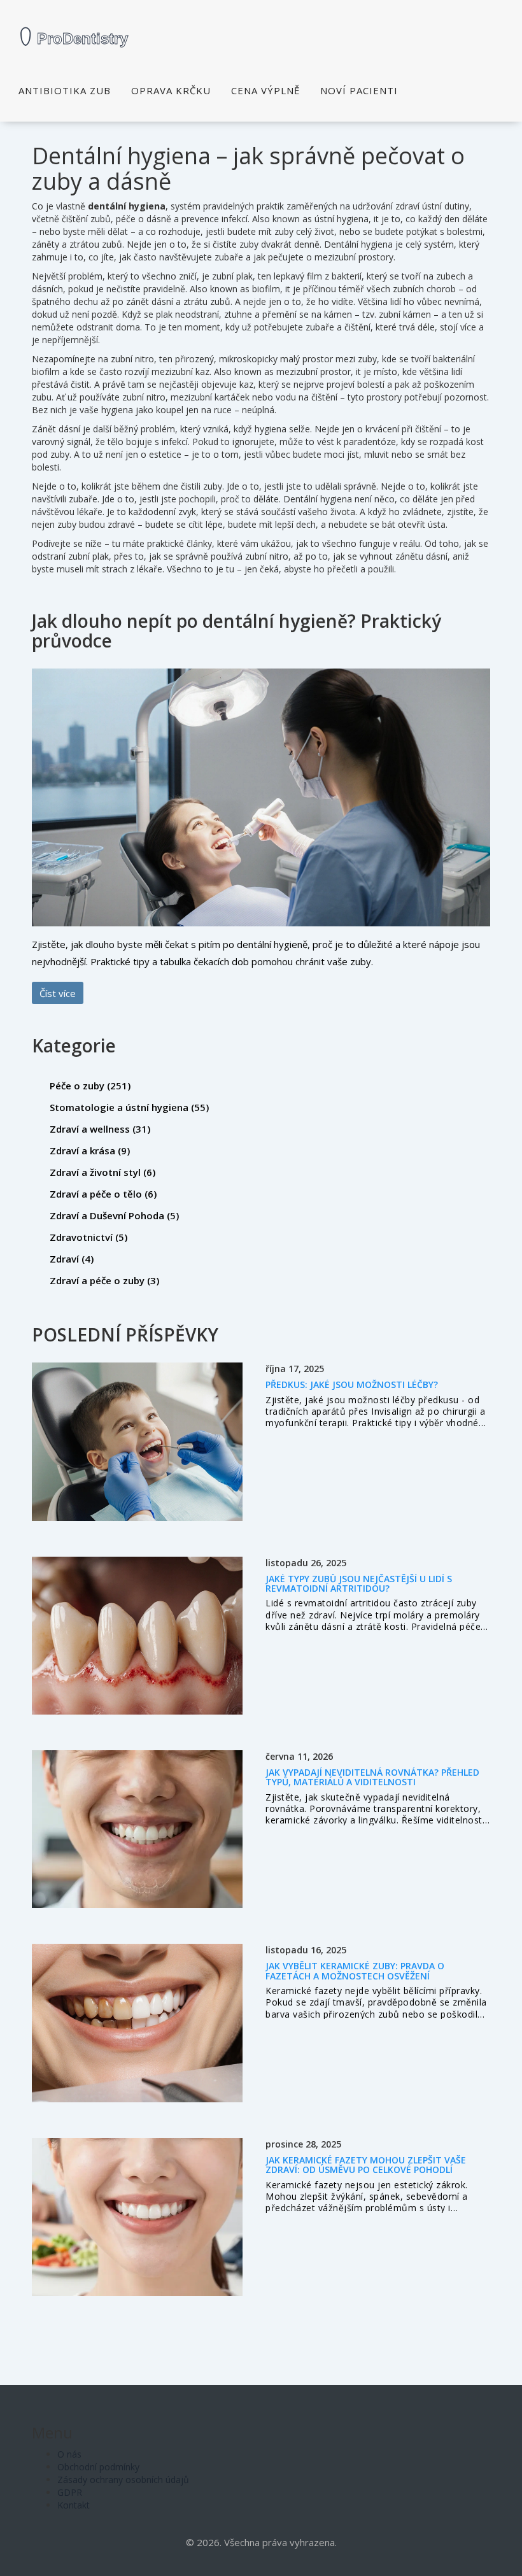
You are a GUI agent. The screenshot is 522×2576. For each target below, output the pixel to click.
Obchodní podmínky (98, 2467)
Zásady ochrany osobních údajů (123, 2480)
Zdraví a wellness (100, 1129)
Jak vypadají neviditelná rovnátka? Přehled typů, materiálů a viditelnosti (372, 1777)
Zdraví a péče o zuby (104, 1280)
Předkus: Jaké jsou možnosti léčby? (352, 1384)
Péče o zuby (90, 1086)
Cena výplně (265, 90)
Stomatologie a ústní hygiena (129, 1107)
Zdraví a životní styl (102, 1172)
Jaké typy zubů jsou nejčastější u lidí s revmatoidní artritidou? (359, 1583)
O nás (69, 2454)
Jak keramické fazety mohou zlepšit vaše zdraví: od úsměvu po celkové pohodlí (366, 2165)
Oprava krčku (171, 90)
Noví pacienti (359, 90)
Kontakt (74, 2505)
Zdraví (72, 1259)
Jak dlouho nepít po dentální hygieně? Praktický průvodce (236, 631)
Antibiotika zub (65, 90)
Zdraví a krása (90, 1150)
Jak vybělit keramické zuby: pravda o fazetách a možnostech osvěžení (355, 1971)
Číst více (58, 993)
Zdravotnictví (88, 1237)
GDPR (70, 2492)
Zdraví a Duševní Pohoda (114, 1215)
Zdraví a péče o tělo (103, 1194)
